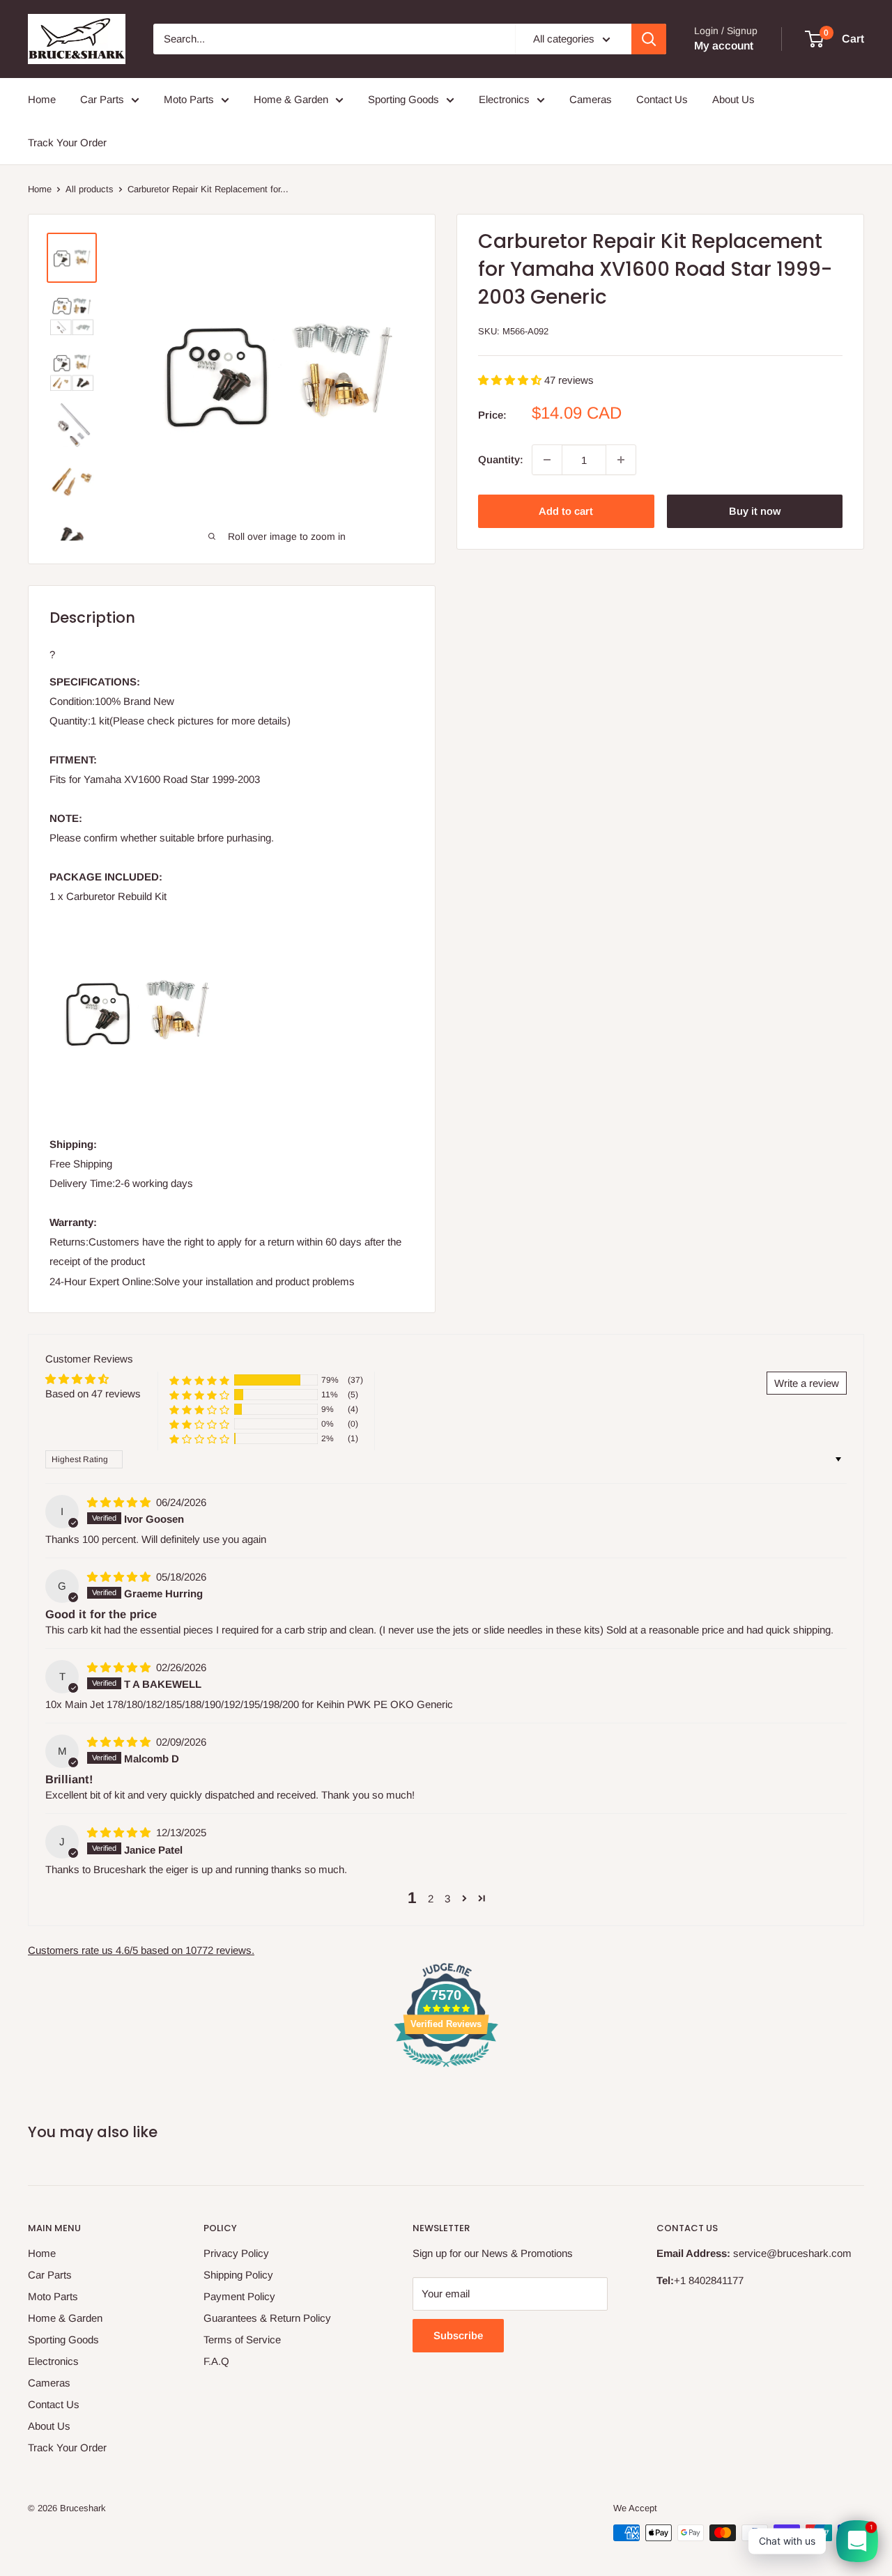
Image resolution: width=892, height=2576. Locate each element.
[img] (120, 1502)
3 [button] (447, 1899)
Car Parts (102, 99)
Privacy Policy (236, 2253)
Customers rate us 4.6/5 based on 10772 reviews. (141, 1950)
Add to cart (566, 511)
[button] (511, 380)
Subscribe (458, 2335)
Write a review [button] (807, 1383)
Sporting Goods (403, 99)
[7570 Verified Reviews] (446, 2069)
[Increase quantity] (621, 460)
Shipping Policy (238, 2275)
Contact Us (662, 99)
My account (724, 46)
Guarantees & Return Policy (267, 2318)
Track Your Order (67, 142)
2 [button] (431, 1899)
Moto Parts (189, 99)
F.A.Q (216, 2361)
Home (42, 99)
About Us (733, 99)
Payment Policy (239, 2296)
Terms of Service (242, 2340)
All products (90, 189)
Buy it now (755, 511)
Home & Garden (291, 99)
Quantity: (501, 459)
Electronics (504, 99)
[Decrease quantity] (547, 460)
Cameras (591, 99)
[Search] (649, 39)
